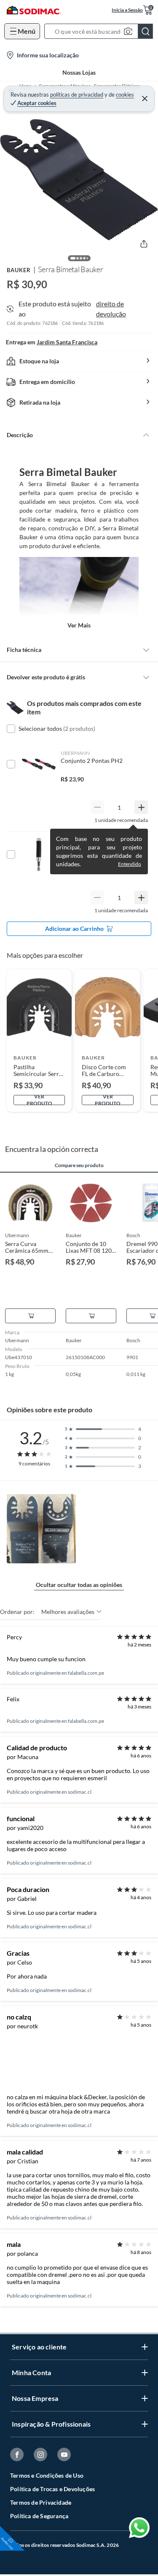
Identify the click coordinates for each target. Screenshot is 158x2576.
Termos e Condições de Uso (47, 2475)
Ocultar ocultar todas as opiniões (79, 1585)
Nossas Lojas (79, 72)
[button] (101, 31)
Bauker (19, 270)
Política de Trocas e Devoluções (52, 2489)
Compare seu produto (79, 1165)
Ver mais (79, 625)
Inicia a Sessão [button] (127, 10)
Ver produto (39, 1100)
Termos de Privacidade (41, 2502)
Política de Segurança (39, 2516)
